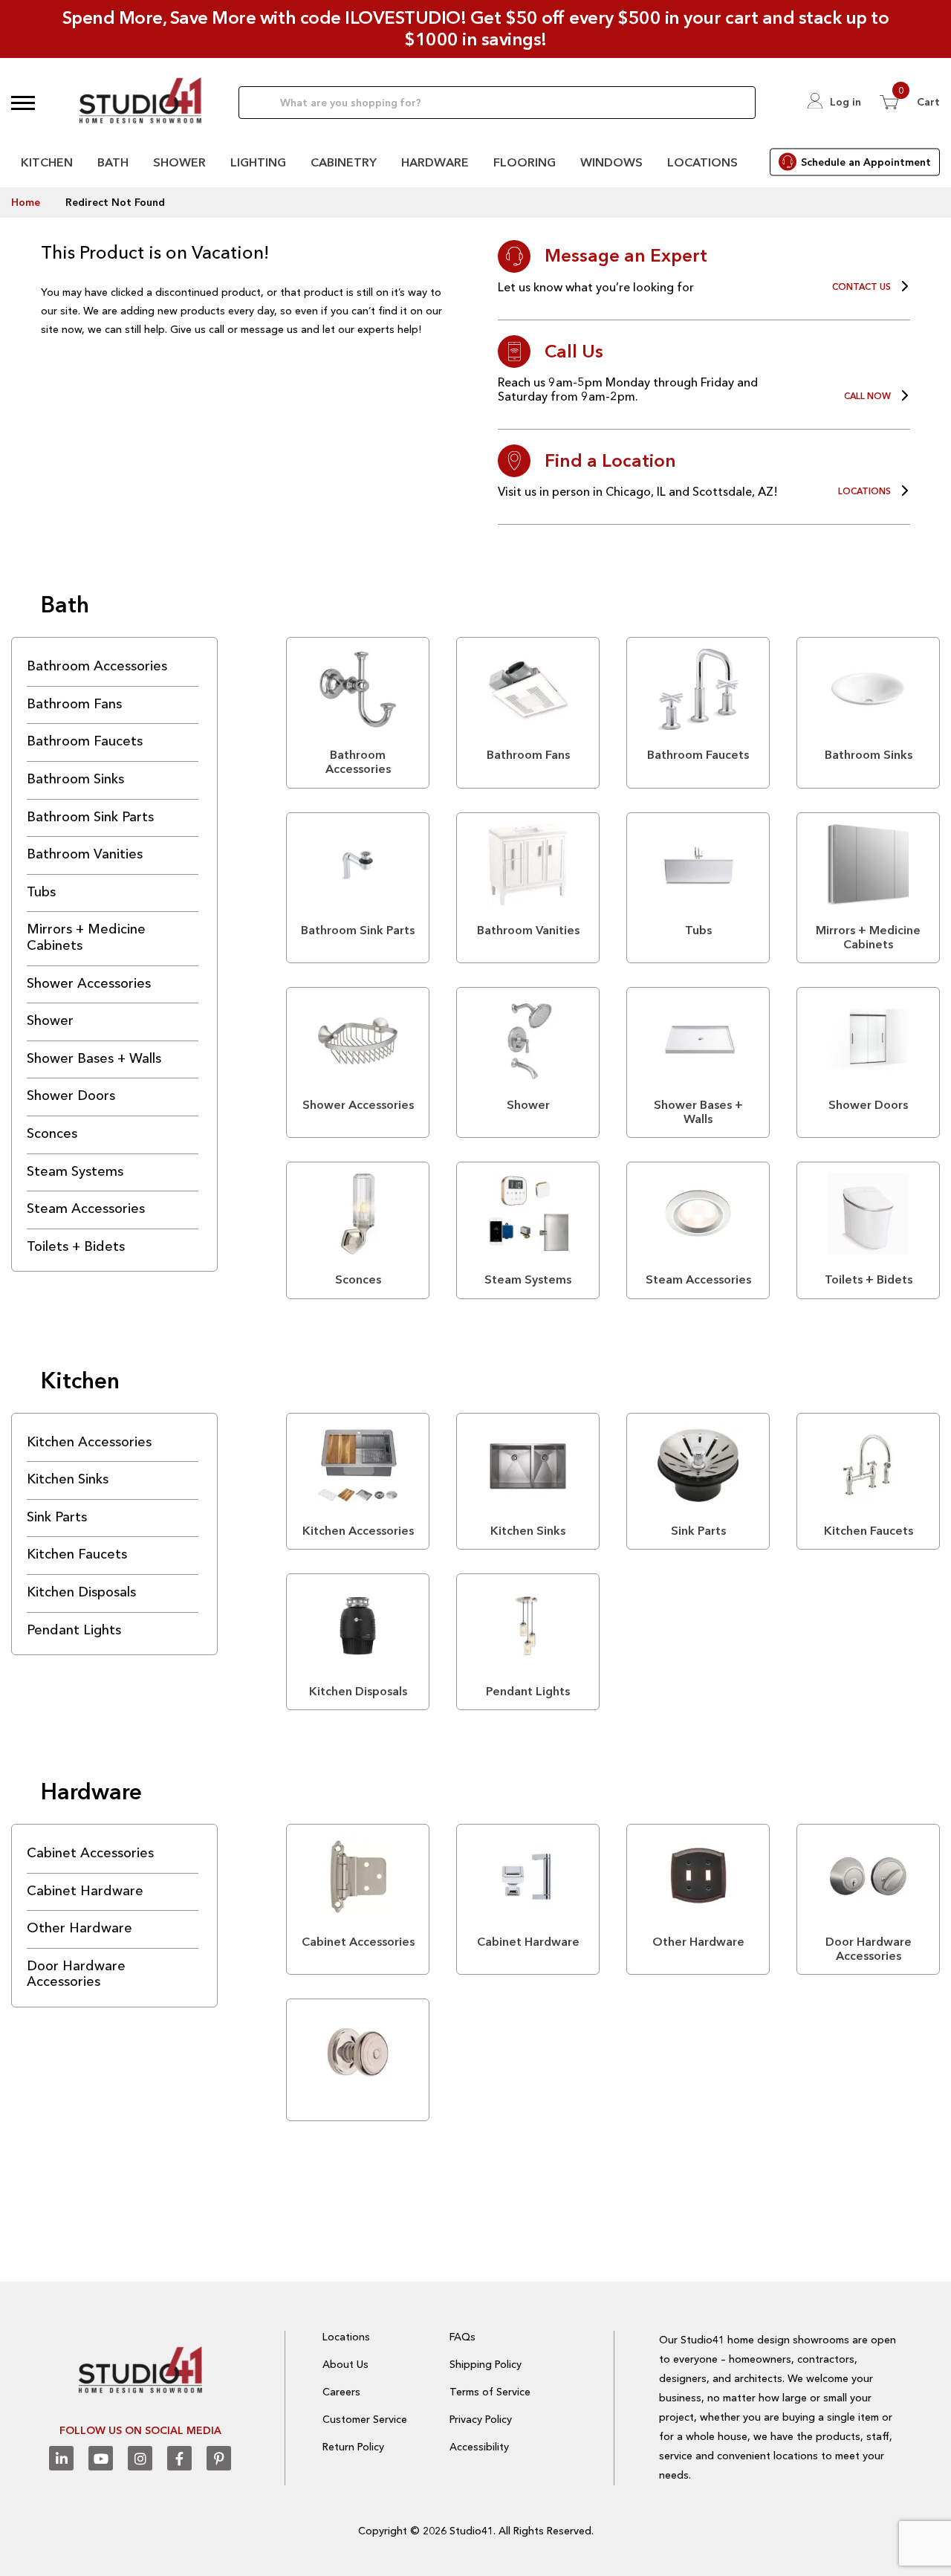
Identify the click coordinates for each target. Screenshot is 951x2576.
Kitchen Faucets (77, 1554)
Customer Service (365, 2419)
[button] (23, 103)
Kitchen (47, 162)
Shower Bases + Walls (94, 1058)
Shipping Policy (486, 2364)
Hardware (435, 162)
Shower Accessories (89, 983)
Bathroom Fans (74, 704)
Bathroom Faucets (85, 741)
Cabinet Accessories (90, 1853)
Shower (179, 162)
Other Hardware (79, 1928)
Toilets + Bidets (76, 1246)
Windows (611, 162)
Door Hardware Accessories (76, 1974)
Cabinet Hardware (85, 1891)
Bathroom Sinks (75, 779)
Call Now (867, 396)
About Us (345, 2364)
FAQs (462, 2337)
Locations (702, 162)
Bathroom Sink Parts (90, 817)
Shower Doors (71, 1096)
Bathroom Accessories (97, 666)
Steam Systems (75, 1171)
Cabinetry (344, 162)
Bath (113, 162)
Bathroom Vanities (85, 854)
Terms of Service (490, 2392)
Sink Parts (57, 1517)
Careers (341, 2392)
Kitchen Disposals (81, 1592)
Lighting (258, 162)
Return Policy (353, 2447)
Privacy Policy (481, 2419)
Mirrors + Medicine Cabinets (86, 937)
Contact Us (861, 287)
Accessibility (479, 2447)
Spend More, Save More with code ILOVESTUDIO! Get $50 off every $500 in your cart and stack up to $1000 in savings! (476, 28)
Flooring (525, 162)
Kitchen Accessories (89, 1442)
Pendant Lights (74, 1630)
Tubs (41, 892)
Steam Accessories (86, 1208)
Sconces (52, 1133)
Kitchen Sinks (68, 1479)
